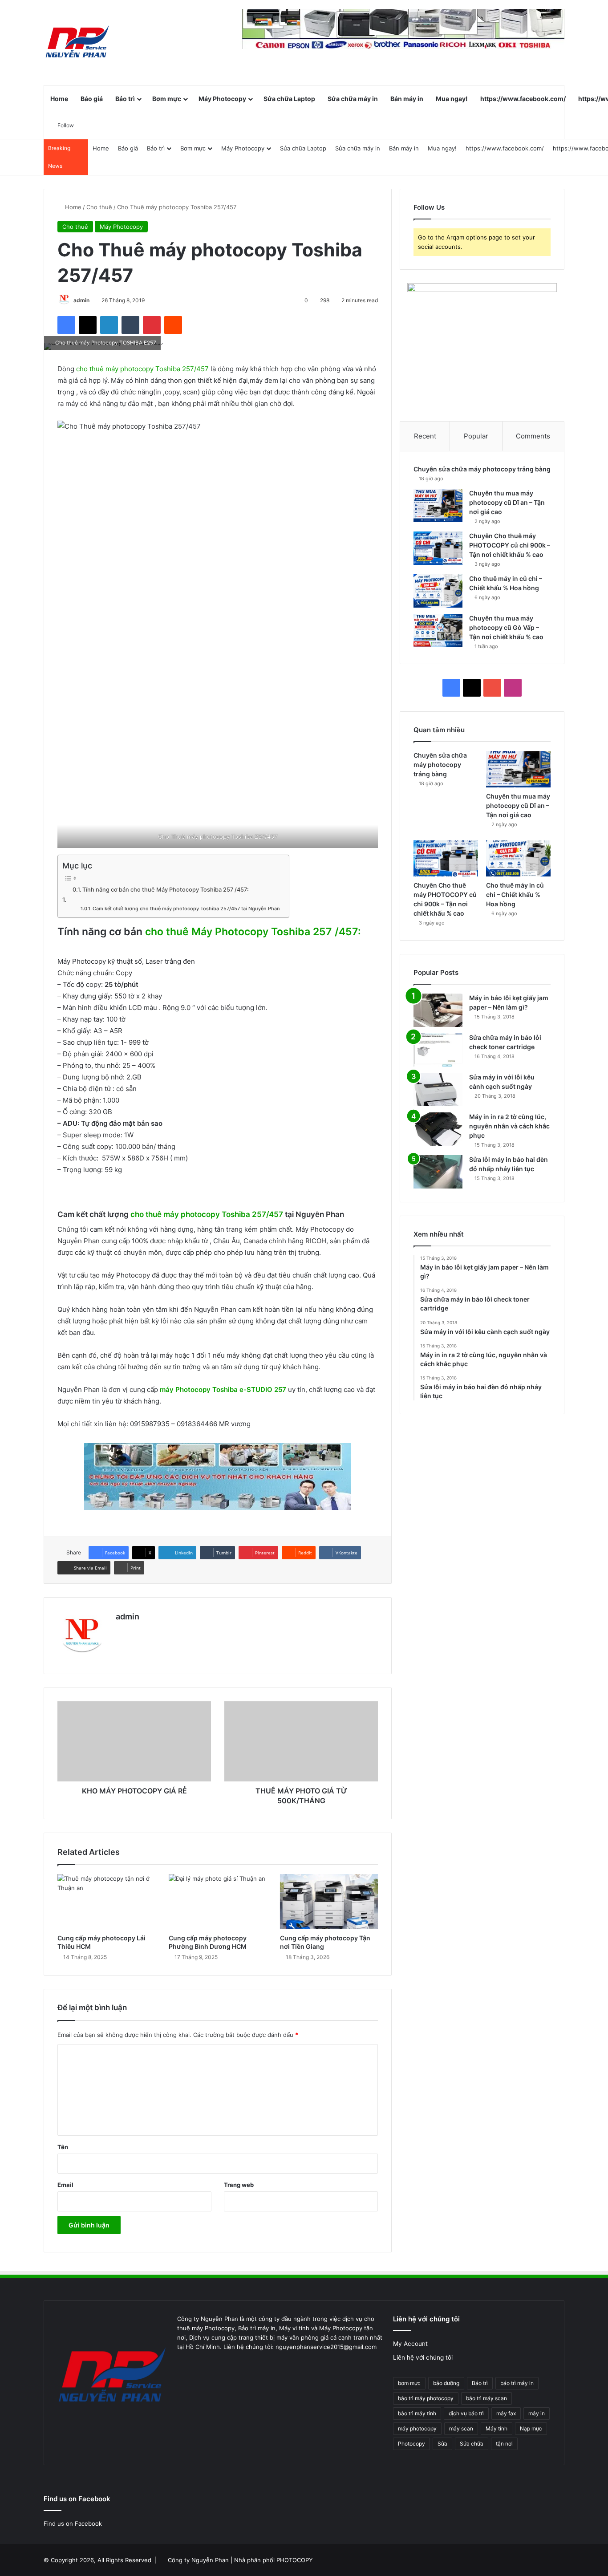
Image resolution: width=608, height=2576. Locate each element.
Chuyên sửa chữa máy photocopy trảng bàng (482, 469)
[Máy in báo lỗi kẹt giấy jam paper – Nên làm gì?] (438, 1010)
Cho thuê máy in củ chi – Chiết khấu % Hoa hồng (515, 895)
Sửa (442, 2444)
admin (81, 300)
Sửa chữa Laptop (289, 99)
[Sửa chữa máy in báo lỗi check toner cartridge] (438, 1050)
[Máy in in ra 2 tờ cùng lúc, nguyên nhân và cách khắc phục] (438, 1129)
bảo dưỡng (446, 2383)
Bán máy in (407, 99)
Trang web (239, 2185)
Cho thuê (99, 207)
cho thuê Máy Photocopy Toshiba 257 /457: (252, 932)
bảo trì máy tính (417, 2413)
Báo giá (92, 99)
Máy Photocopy (222, 99)
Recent (425, 436)
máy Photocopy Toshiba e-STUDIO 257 (223, 1389)
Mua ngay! (452, 99)
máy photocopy (417, 2428)
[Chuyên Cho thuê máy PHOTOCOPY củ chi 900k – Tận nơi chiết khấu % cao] (438, 548)
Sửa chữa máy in (353, 99)
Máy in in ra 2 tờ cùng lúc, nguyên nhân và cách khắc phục (509, 1126)
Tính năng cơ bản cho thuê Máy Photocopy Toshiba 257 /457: (166, 890)
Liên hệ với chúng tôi (423, 2357)
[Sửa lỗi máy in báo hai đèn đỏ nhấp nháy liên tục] (438, 1172)
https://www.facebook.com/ (523, 99)
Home (59, 99)
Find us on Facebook (73, 2523)
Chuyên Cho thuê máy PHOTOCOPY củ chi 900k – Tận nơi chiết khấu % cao (510, 545)
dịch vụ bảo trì (466, 2413)
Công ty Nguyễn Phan (198, 2560)
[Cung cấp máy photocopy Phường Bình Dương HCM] (218, 1902)
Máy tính (497, 2428)
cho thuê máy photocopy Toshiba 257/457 (142, 369)
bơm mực (409, 2383)
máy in (537, 2413)
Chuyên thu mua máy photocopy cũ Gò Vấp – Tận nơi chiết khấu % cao (506, 627)
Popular (476, 436)
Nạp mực (531, 2428)
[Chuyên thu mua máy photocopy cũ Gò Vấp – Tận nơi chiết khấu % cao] (438, 631)
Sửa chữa (472, 2444)
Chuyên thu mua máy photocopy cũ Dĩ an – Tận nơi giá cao (507, 502)
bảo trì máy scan (486, 2398)
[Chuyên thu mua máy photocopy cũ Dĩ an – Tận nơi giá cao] (438, 505)
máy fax (506, 2413)
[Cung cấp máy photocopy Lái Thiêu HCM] (106, 1902)
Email (65, 2185)
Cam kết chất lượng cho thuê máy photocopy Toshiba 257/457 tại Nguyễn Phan (186, 909)
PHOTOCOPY (295, 2560)
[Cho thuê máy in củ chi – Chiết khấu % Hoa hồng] (438, 591)
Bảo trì (125, 99)
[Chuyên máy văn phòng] (77, 42)
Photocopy (411, 2444)
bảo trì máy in (517, 2383)
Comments (533, 436)
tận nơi (504, 2444)
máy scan (461, 2428)
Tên (63, 2147)
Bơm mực (167, 99)
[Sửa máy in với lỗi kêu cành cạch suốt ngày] (438, 1089)
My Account (410, 2344)
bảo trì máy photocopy (426, 2398)
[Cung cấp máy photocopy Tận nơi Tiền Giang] (329, 1902)
